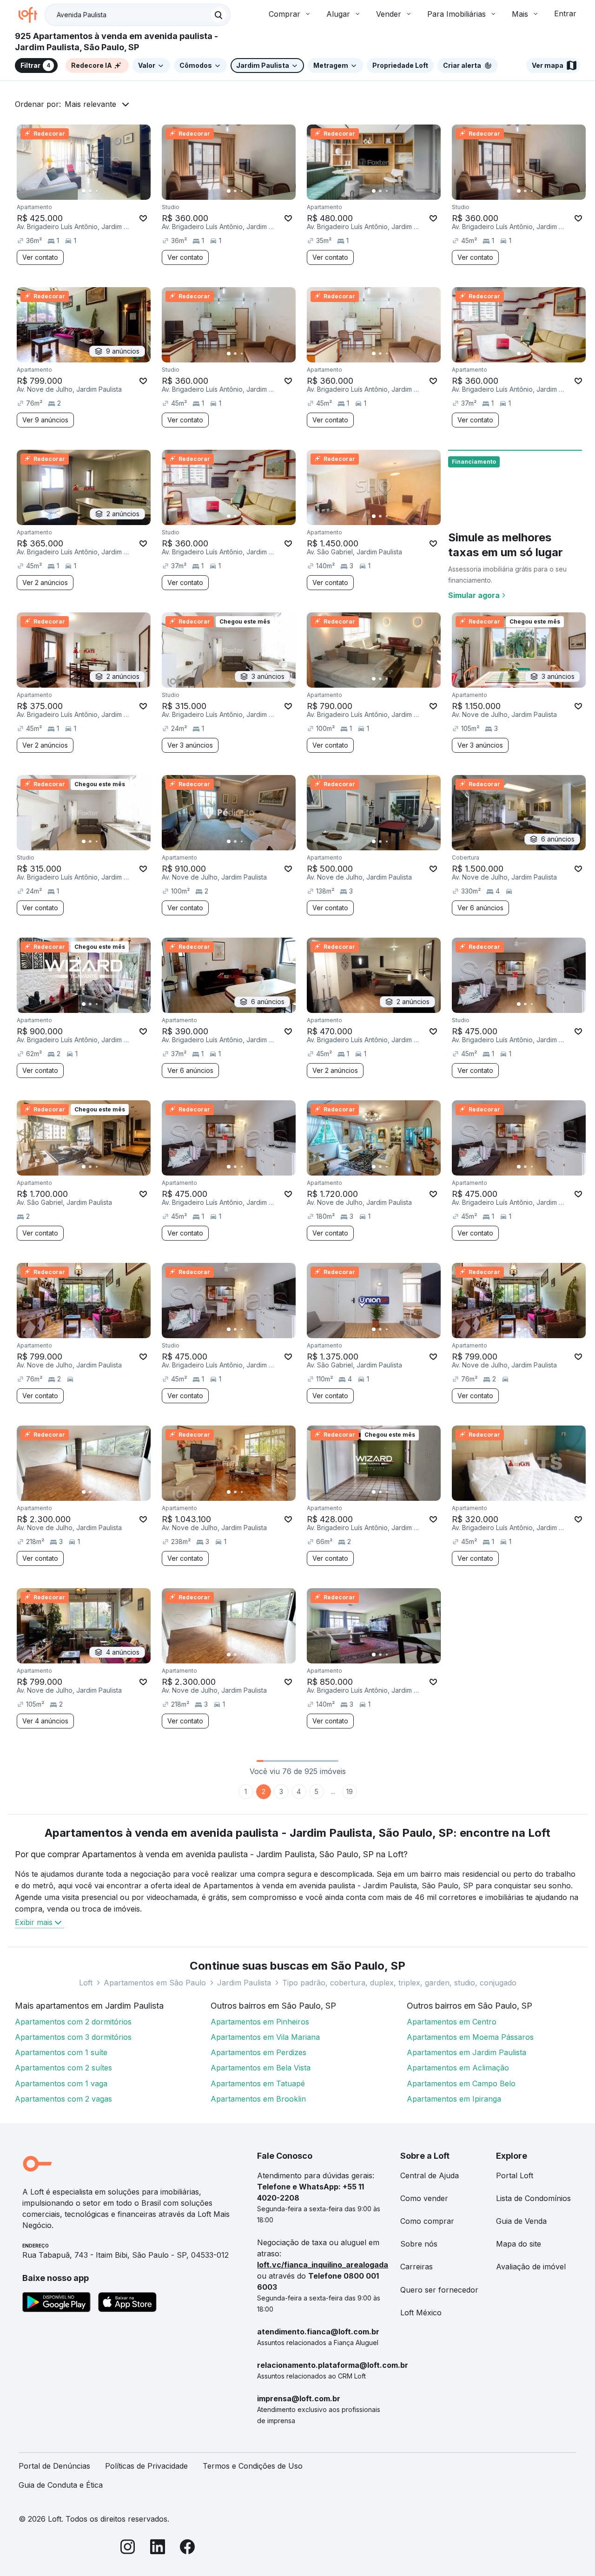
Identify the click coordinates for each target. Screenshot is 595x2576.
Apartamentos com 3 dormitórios (73, 2037)
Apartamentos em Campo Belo (461, 2083)
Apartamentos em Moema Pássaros (470, 2037)
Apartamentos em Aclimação (458, 2068)
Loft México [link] (421, 2313)
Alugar (338, 14)
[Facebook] (187, 2548)
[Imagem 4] (103, 191)
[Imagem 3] (97, 191)
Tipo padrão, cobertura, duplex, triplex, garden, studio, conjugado (399, 1983)
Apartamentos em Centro (452, 2022)
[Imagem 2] (90, 191)
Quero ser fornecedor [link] (439, 2290)
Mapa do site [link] (519, 2244)
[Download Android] (56, 2304)
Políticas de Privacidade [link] (146, 2466)
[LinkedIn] (158, 2548)
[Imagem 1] (84, 191)
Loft (86, 1983)
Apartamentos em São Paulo (155, 1983)
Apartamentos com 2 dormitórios (73, 2022)
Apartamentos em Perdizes (258, 2052)
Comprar (284, 14)
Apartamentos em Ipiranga (454, 2099)
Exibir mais (34, 1922)
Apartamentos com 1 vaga (61, 2083)
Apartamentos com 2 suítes (63, 2068)
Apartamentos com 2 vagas (63, 2099)
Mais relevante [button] (90, 104)
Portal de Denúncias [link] (54, 2466)
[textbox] (138, 15)
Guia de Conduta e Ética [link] (61, 2485)
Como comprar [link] (427, 2221)
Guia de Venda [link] (521, 2221)
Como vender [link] (424, 2198)
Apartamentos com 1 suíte (61, 2052)
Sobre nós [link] (419, 2244)
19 (350, 1791)
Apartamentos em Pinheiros (260, 2022)
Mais (520, 14)
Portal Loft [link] (515, 2175)
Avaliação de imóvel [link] (531, 2267)
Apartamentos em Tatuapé (258, 2083)
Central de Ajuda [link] (430, 2175)
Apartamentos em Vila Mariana (265, 2037)
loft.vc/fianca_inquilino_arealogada (323, 2265)
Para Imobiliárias (456, 14)
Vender (389, 14)
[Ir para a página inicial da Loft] (32, 15)
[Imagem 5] (110, 191)
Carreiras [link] (416, 2267)
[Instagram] (128, 2548)
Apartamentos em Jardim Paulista (466, 2052)
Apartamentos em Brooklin (258, 2099)
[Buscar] (218, 15)
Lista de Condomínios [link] (533, 2198)
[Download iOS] (127, 2304)
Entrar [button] (565, 13)
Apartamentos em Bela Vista (261, 2068)
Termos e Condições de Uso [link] (253, 2466)
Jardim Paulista (244, 1983)
